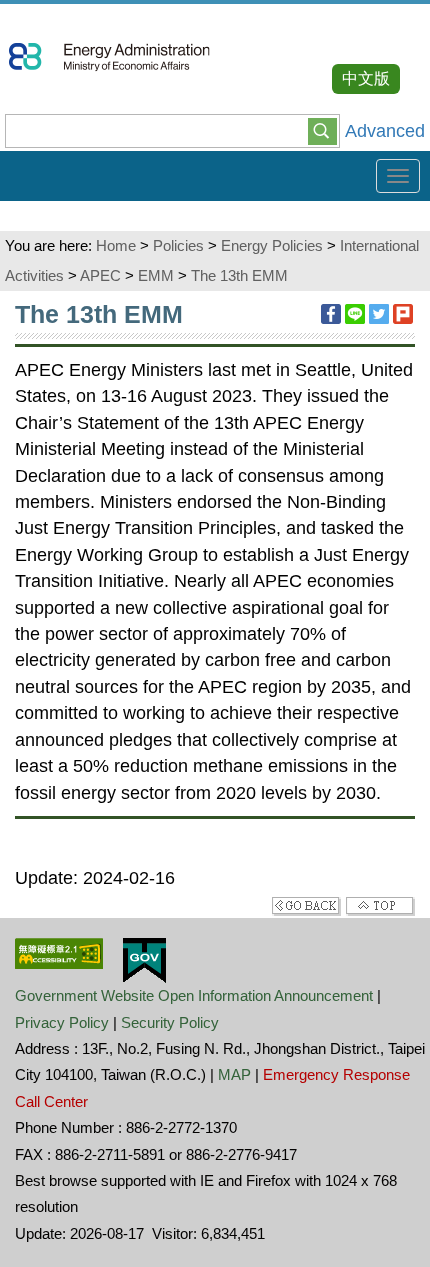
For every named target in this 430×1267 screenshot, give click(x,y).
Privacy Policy (62, 1022)
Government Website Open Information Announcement (194, 995)
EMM (156, 275)
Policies (178, 245)
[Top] (380, 905)
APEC (100, 275)
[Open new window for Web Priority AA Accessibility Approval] (59, 952)
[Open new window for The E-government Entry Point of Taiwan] (144, 959)
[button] (322, 130)
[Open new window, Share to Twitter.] (379, 314)
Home (116, 245)
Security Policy (170, 1022)
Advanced (385, 131)
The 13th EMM (239, 275)
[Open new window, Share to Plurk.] (403, 314)
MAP (234, 1074)
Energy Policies (272, 245)
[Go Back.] (306, 905)
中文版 (366, 78)
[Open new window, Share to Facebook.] (331, 314)
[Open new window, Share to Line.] (355, 314)
